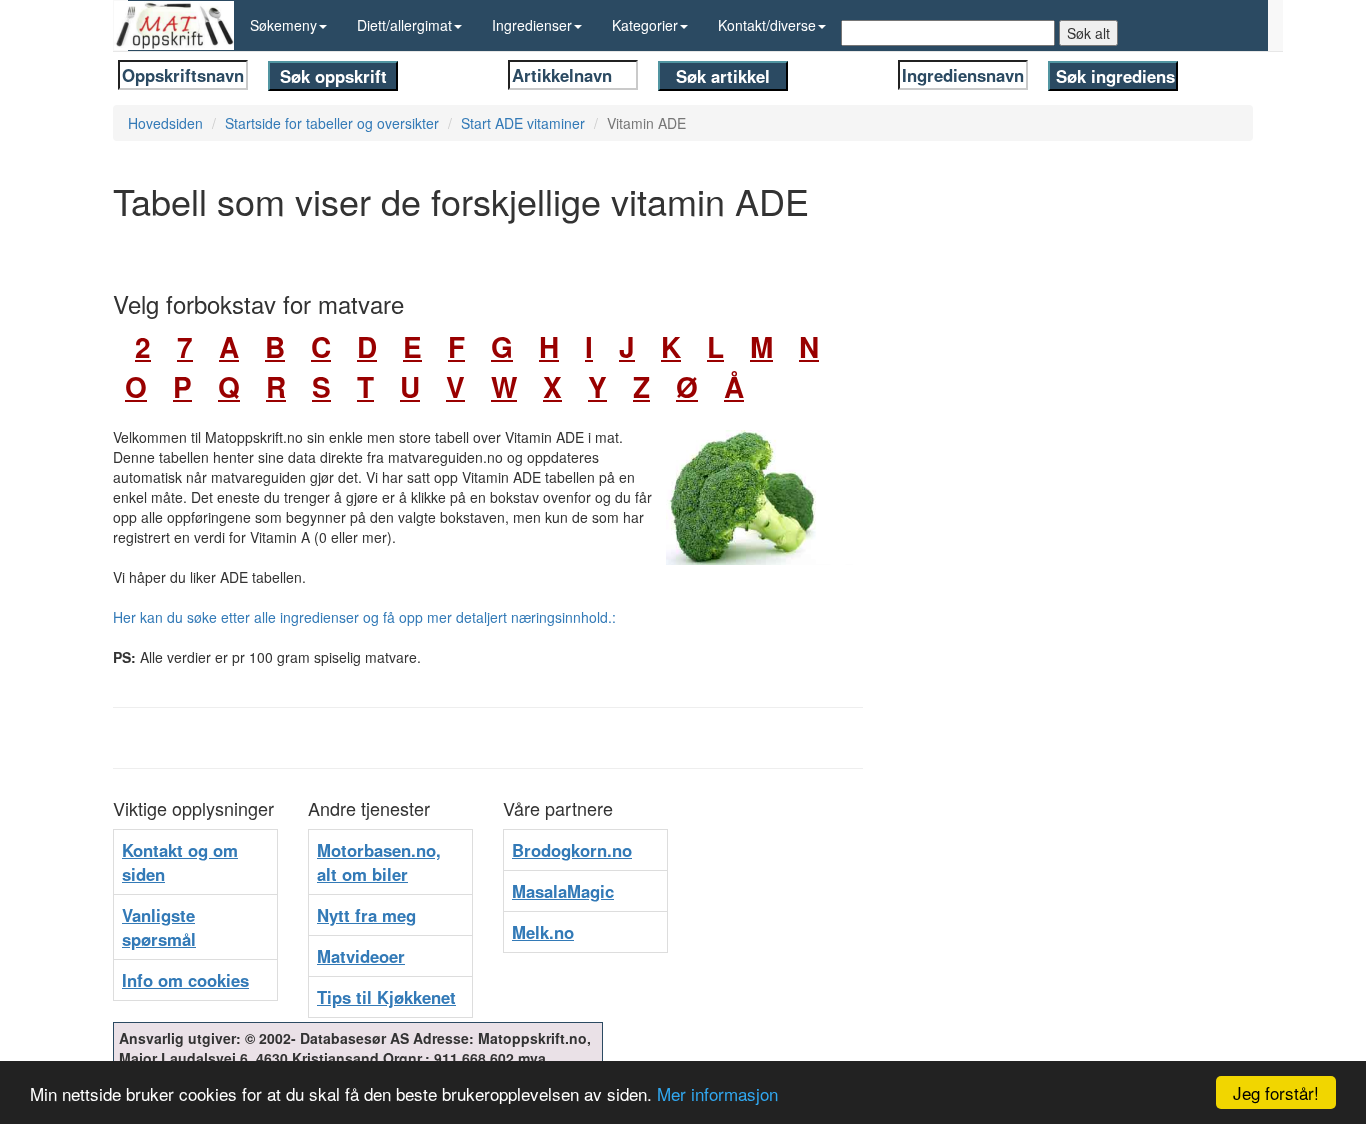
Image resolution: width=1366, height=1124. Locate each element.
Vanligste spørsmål (159, 927)
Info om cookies (185, 980)
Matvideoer (361, 956)
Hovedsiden (165, 123)
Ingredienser (532, 25)
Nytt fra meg (366, 915)
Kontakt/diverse (767, 25)
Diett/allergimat (404, 25)
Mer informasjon (717, 1093)
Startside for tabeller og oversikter (332, 123)
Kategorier (645, 25)
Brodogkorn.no (572, 850)
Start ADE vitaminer (523, 123)
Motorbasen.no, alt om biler (379, 862)
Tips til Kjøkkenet (386, 997)
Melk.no (543, 932)
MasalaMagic (563, 891)
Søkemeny (283, 25)
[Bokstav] (118, 346)
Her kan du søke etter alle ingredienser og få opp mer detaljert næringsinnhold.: (364, 617)
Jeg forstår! (1276, 1092)
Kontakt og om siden (180, 862)
